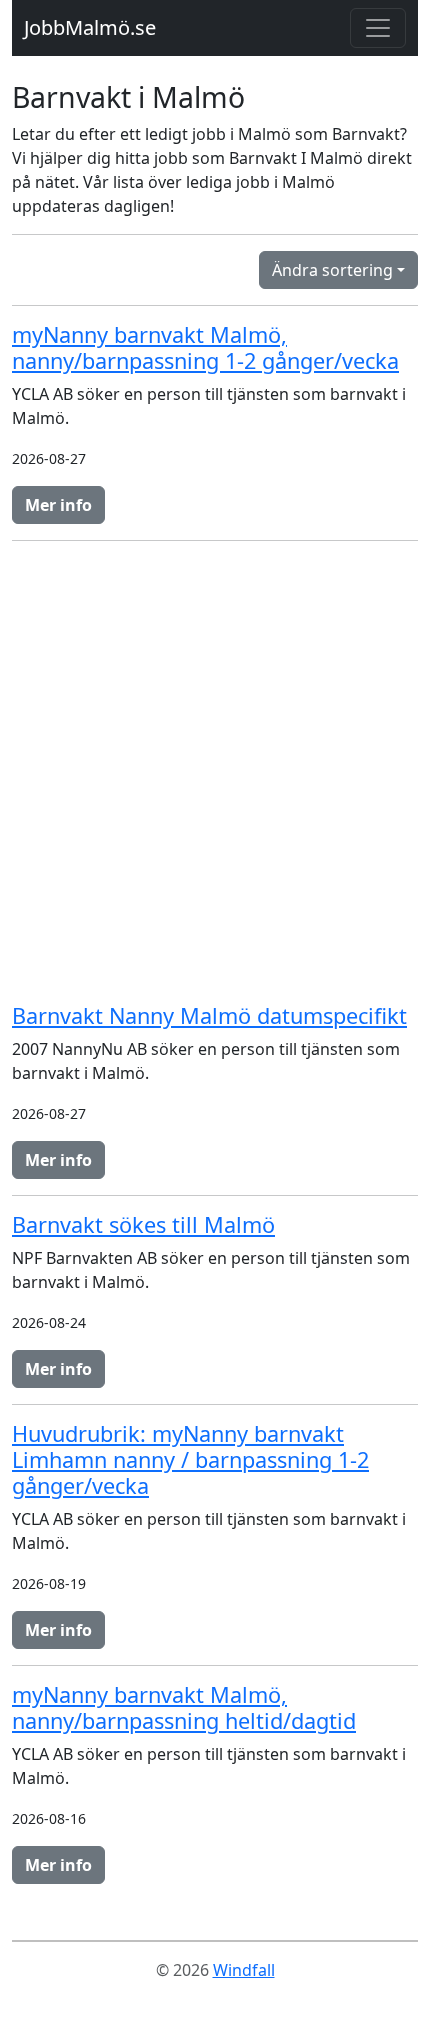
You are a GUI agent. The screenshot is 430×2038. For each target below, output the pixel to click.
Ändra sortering (332, 270)
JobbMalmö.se (90, 27)
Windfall (244, 1970)
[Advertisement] (215, 772)
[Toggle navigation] (378, 28)
